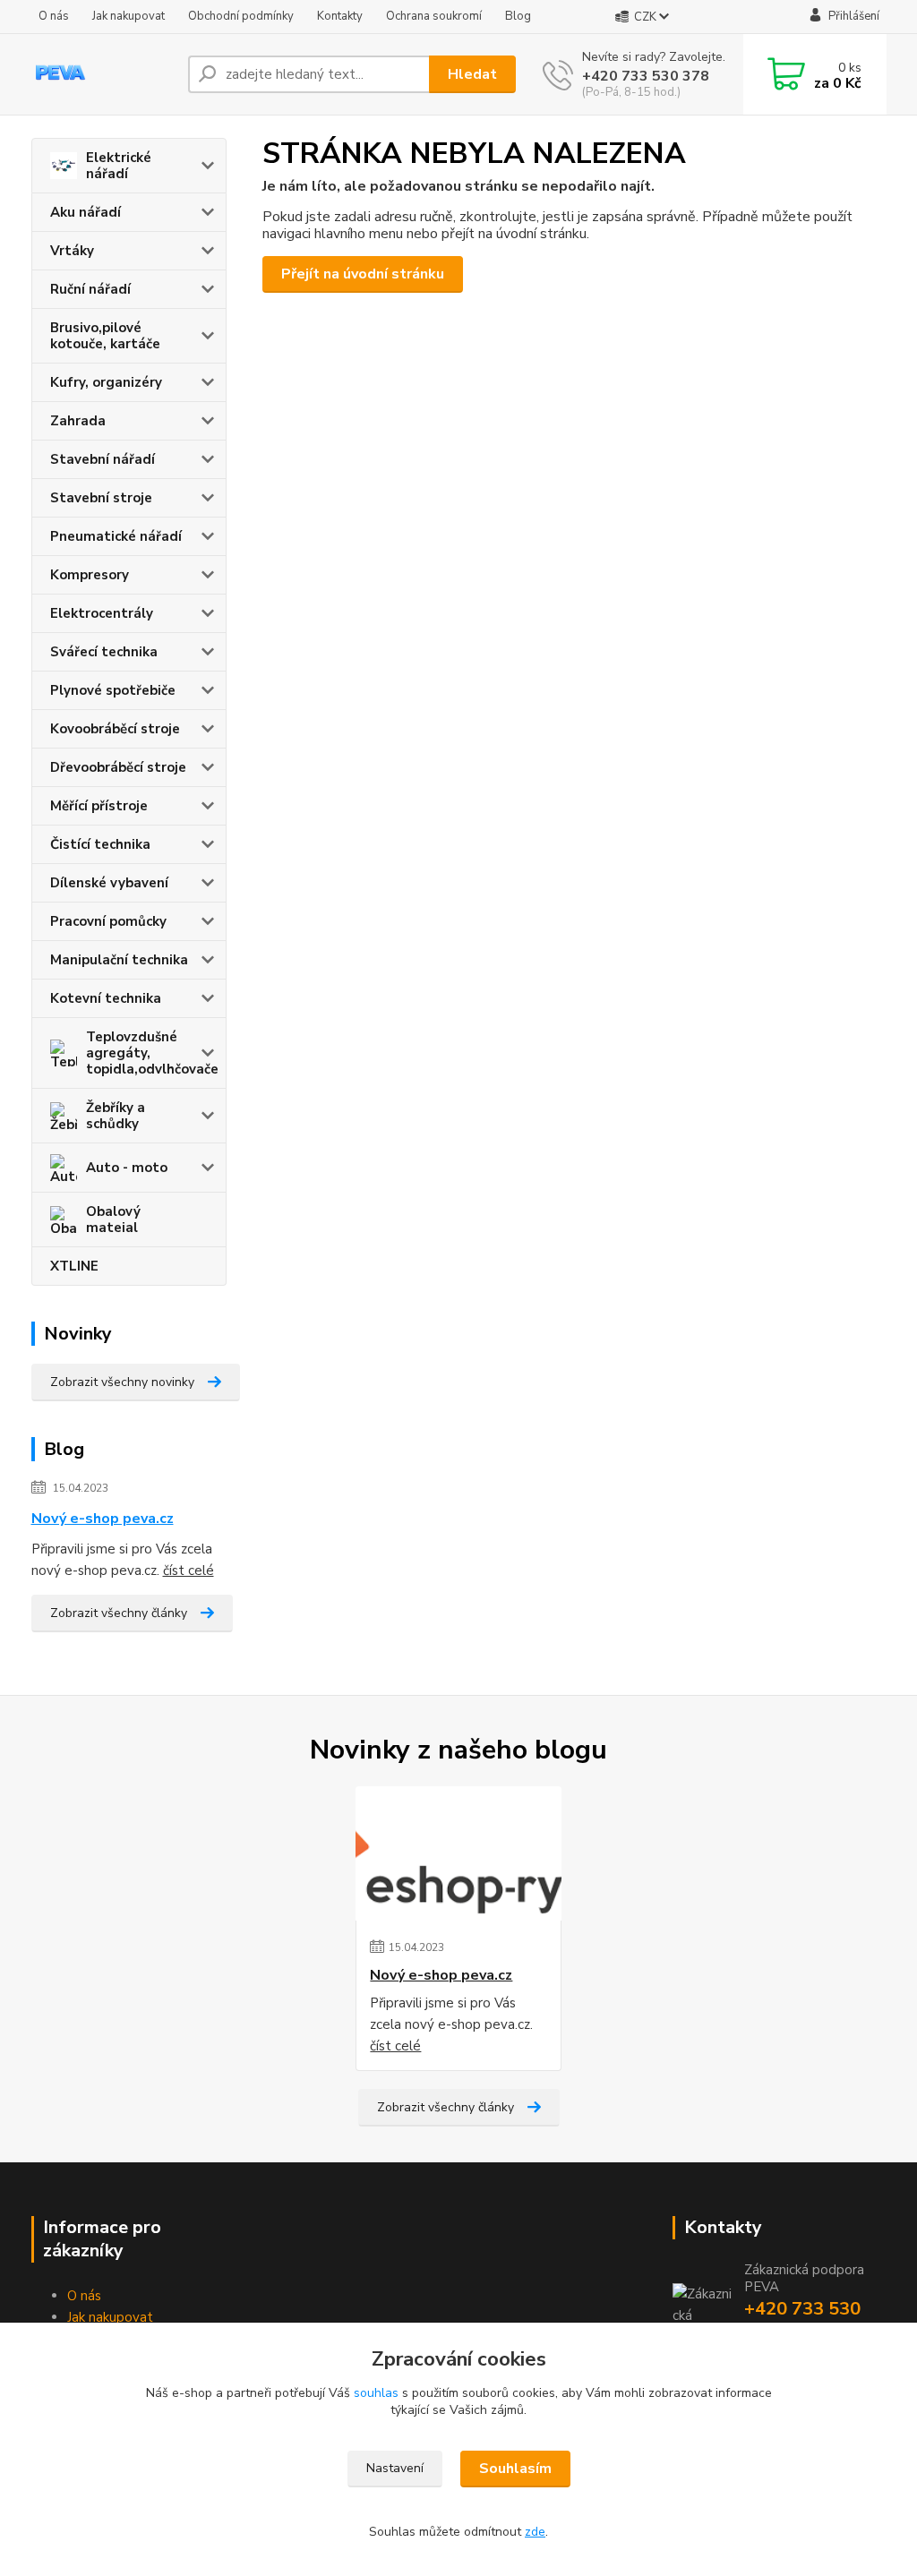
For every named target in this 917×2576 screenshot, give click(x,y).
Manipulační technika (119, 960)
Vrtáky (72, 251)
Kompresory (90, 575)
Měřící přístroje (99, 806)
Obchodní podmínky (241, 16)
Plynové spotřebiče (113, 690)
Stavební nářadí (103, 459)
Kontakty (340, 16)
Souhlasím (515, 2469)
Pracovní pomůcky (108, 921)
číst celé (189, 1570)
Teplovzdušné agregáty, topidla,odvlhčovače (152, 1053)
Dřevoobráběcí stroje (118, 767)
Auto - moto (127, 1168)
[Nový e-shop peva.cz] (458, 1853)
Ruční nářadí (90, 289)
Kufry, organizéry (106, 382)
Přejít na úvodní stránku (363, 274)
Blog (518, 16)
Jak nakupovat (129, 16)
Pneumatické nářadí (116, 536)
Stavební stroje (101, 498)
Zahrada (78, 421)
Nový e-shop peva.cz (103, 1519)
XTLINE (74, 1266)
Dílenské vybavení (109, 883)
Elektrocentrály (102, 613)
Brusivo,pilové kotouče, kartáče (105, 336)
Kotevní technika (106, 998)
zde (535, 2532)
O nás (54, 16)
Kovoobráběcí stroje (115, 729)
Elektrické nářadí (119, 166)
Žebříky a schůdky (116, 1116)
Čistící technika (100, 844)
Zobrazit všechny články (119, 1613)
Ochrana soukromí (434, 16)
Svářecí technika (104, 652)
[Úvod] (103, 74)
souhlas (376, 2393)
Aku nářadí (86, 212)
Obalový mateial (113, 1220)
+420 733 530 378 (646, 76)
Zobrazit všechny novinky (122, 1382)
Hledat (472, 74)
